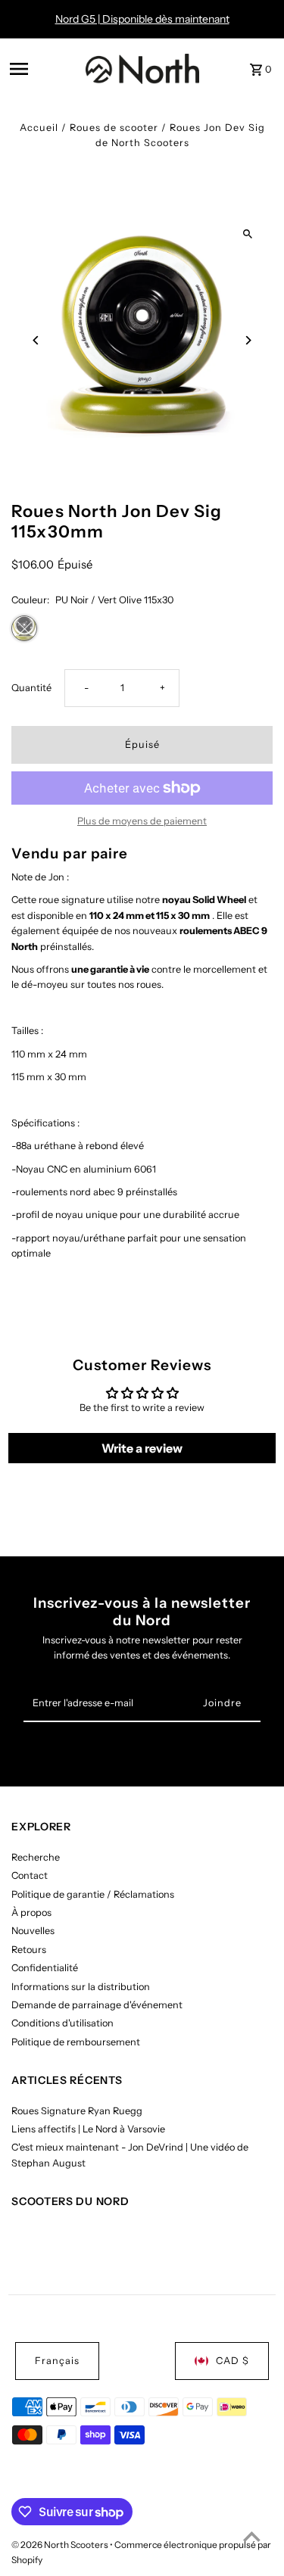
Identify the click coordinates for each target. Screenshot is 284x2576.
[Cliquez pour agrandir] (248, 234)
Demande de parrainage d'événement (97, 2005)
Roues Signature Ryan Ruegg (77, 2111)
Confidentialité (45, 1968)
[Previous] (36, 340)
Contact (30, 1875)
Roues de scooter (114, 128)
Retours (29, 1950)
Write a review (142, 1448)
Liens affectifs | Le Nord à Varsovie (88, 2129)
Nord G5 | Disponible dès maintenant (142, 19)
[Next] (248, 340)
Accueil (39, 128)
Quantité (31, 688)
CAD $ (233, 2361)
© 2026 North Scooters (61, 2545)
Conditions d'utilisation (62, 2023)
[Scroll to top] (252, 2536)
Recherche (36, 1857)
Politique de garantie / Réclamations (93, 1894)
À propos (31, 1913)
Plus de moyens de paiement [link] (142, 821)
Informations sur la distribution (81, 1987)
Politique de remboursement (76, 2042)
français (57, 2361)
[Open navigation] (43, 69)
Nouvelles (33, 1931)
